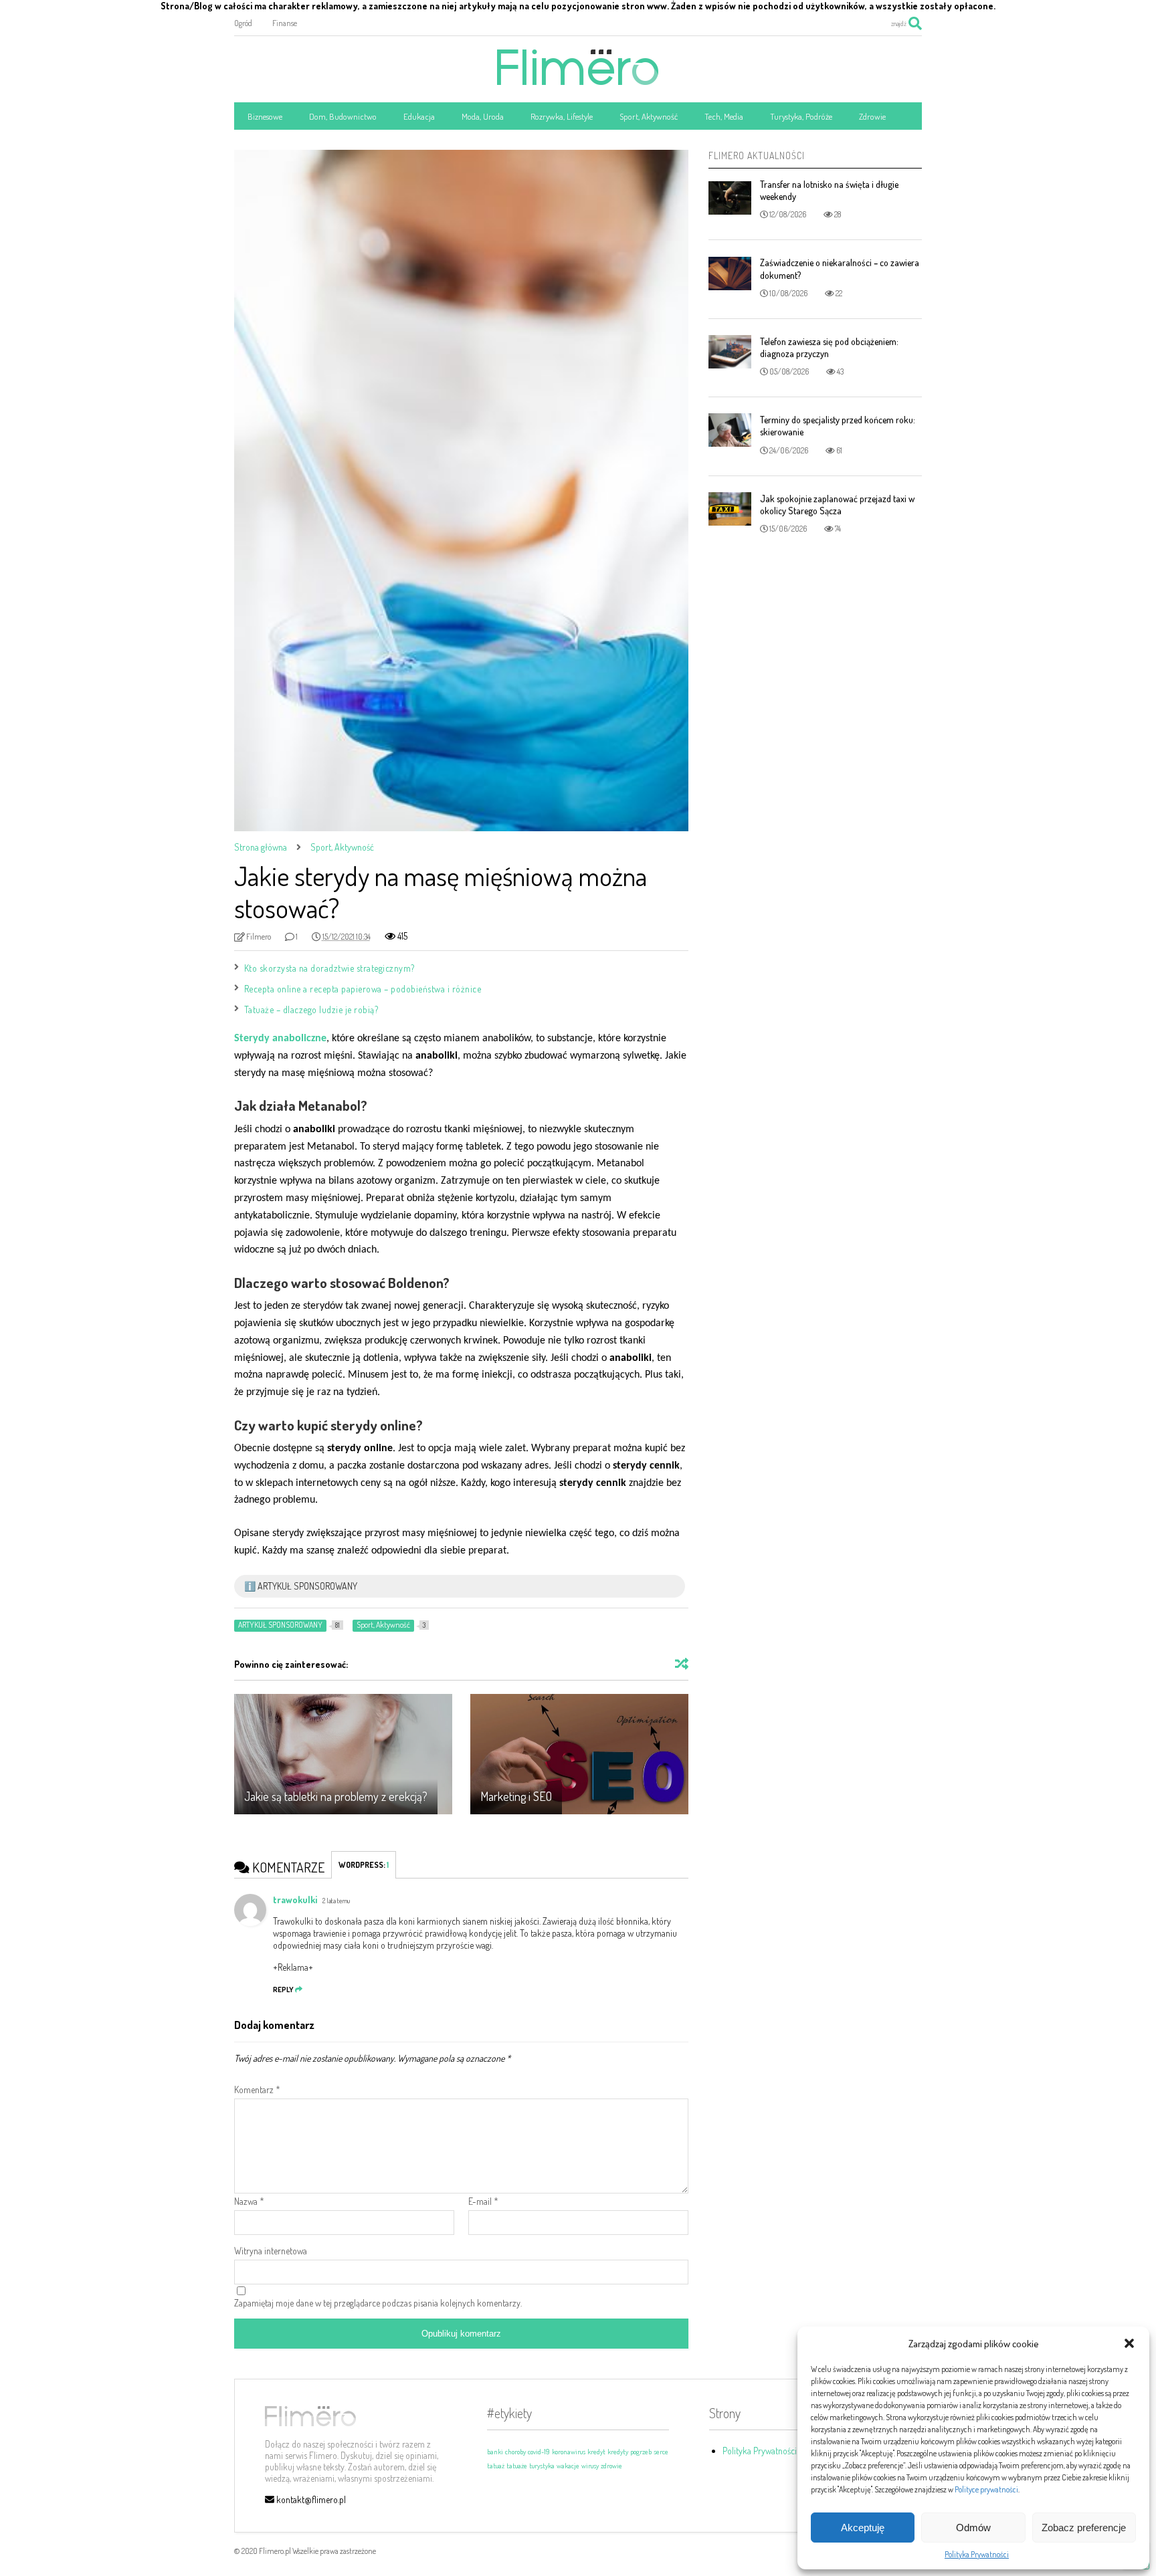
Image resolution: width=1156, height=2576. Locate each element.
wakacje (568, 2466)
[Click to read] (343, 1754)
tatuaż (496, 2466)
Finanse (285, 23)
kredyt (596, 2452)
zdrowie (611, 2466)
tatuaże (517, 2466)
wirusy (590, 2466)
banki (495, 2452)
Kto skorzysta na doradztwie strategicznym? (329, 968)
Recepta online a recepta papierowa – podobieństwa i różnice (364, 989)
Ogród (243, 23)
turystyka (542, 2466)
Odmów (973, 2528)
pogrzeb (641, 2452)
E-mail (483, 2201)
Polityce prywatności (986, 2489)
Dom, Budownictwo (343, 116)
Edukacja (419, 116)
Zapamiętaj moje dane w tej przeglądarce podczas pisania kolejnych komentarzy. (378, 2303)
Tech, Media (724, 116)
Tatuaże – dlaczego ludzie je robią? (311, 1009)
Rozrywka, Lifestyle (562, 116)
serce (661, 2452)
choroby (515, 2452)
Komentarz (257, 2089)
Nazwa (249, 2201)
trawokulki (295, 1900)
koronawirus (569, 2452)
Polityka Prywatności (977, 2554)
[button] (1129, 2343)
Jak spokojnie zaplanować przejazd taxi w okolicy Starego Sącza (837, 505)
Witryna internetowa (271, 2251)
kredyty (618, 2452)
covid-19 (539, 2452)
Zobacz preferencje (1084, 2528)
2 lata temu (336, 1901)
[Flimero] (578, 78)
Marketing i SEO (516, 1796)
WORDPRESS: (364, 1865)
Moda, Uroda (483, 116)
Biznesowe (265, 116)
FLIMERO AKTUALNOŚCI (757, 155)
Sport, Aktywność (649, 116)
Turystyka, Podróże (801, 116)
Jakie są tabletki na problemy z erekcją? (336, 1796)
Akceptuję (863, 2528)
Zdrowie (872, 116)
